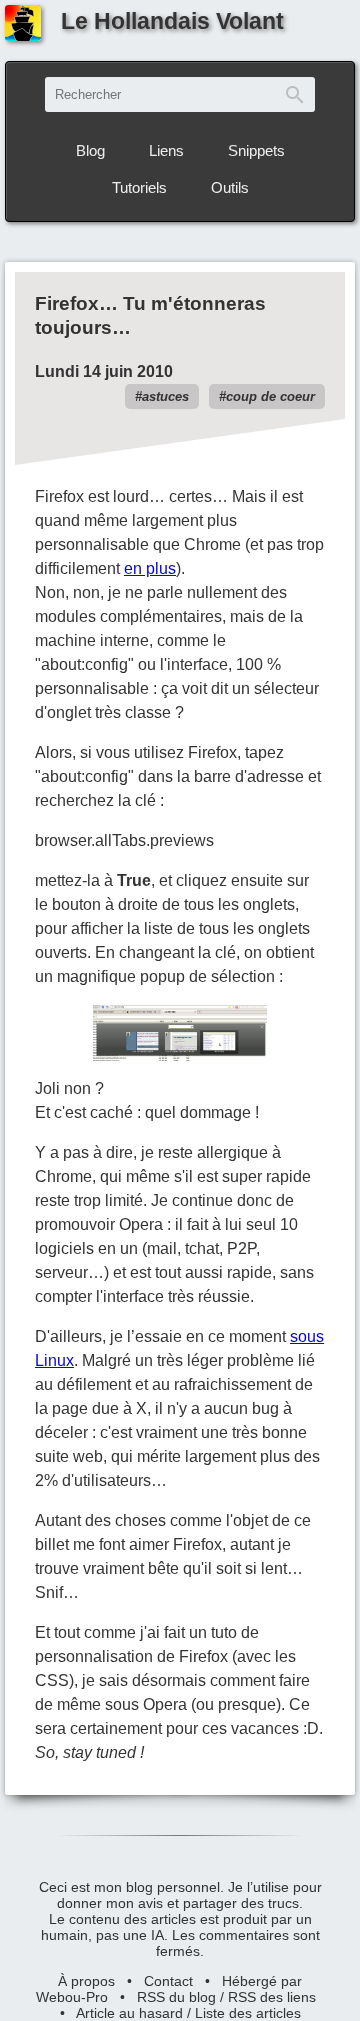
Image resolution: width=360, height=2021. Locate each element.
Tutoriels (139, 187)
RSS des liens (272, 1997)
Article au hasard (129, 2013)
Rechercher (295, 94)
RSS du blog (176, 1997)
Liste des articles (248, 2013)
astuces (165, 396)
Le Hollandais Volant (172, 21)
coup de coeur (270, 396)
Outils (230, 187)
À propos (86, 1981)
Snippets (256, 150)
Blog (90, 150)
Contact (168, 1981)
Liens (166, 150)
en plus (150, 568)
